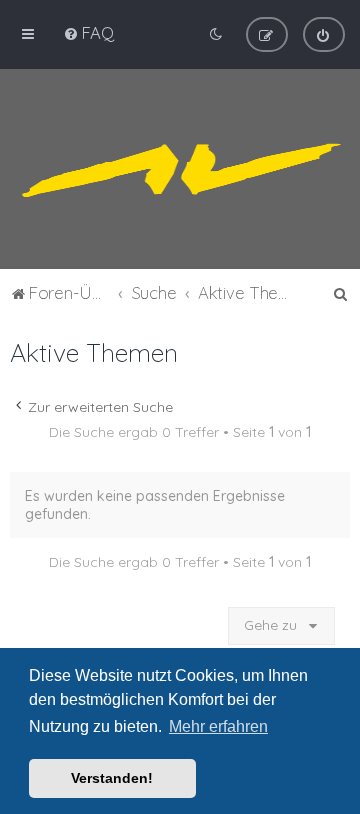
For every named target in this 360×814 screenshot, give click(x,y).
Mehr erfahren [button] (218, 726)
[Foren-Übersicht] (180, 169)
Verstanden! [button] (112, 778)
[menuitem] (88, 32)
